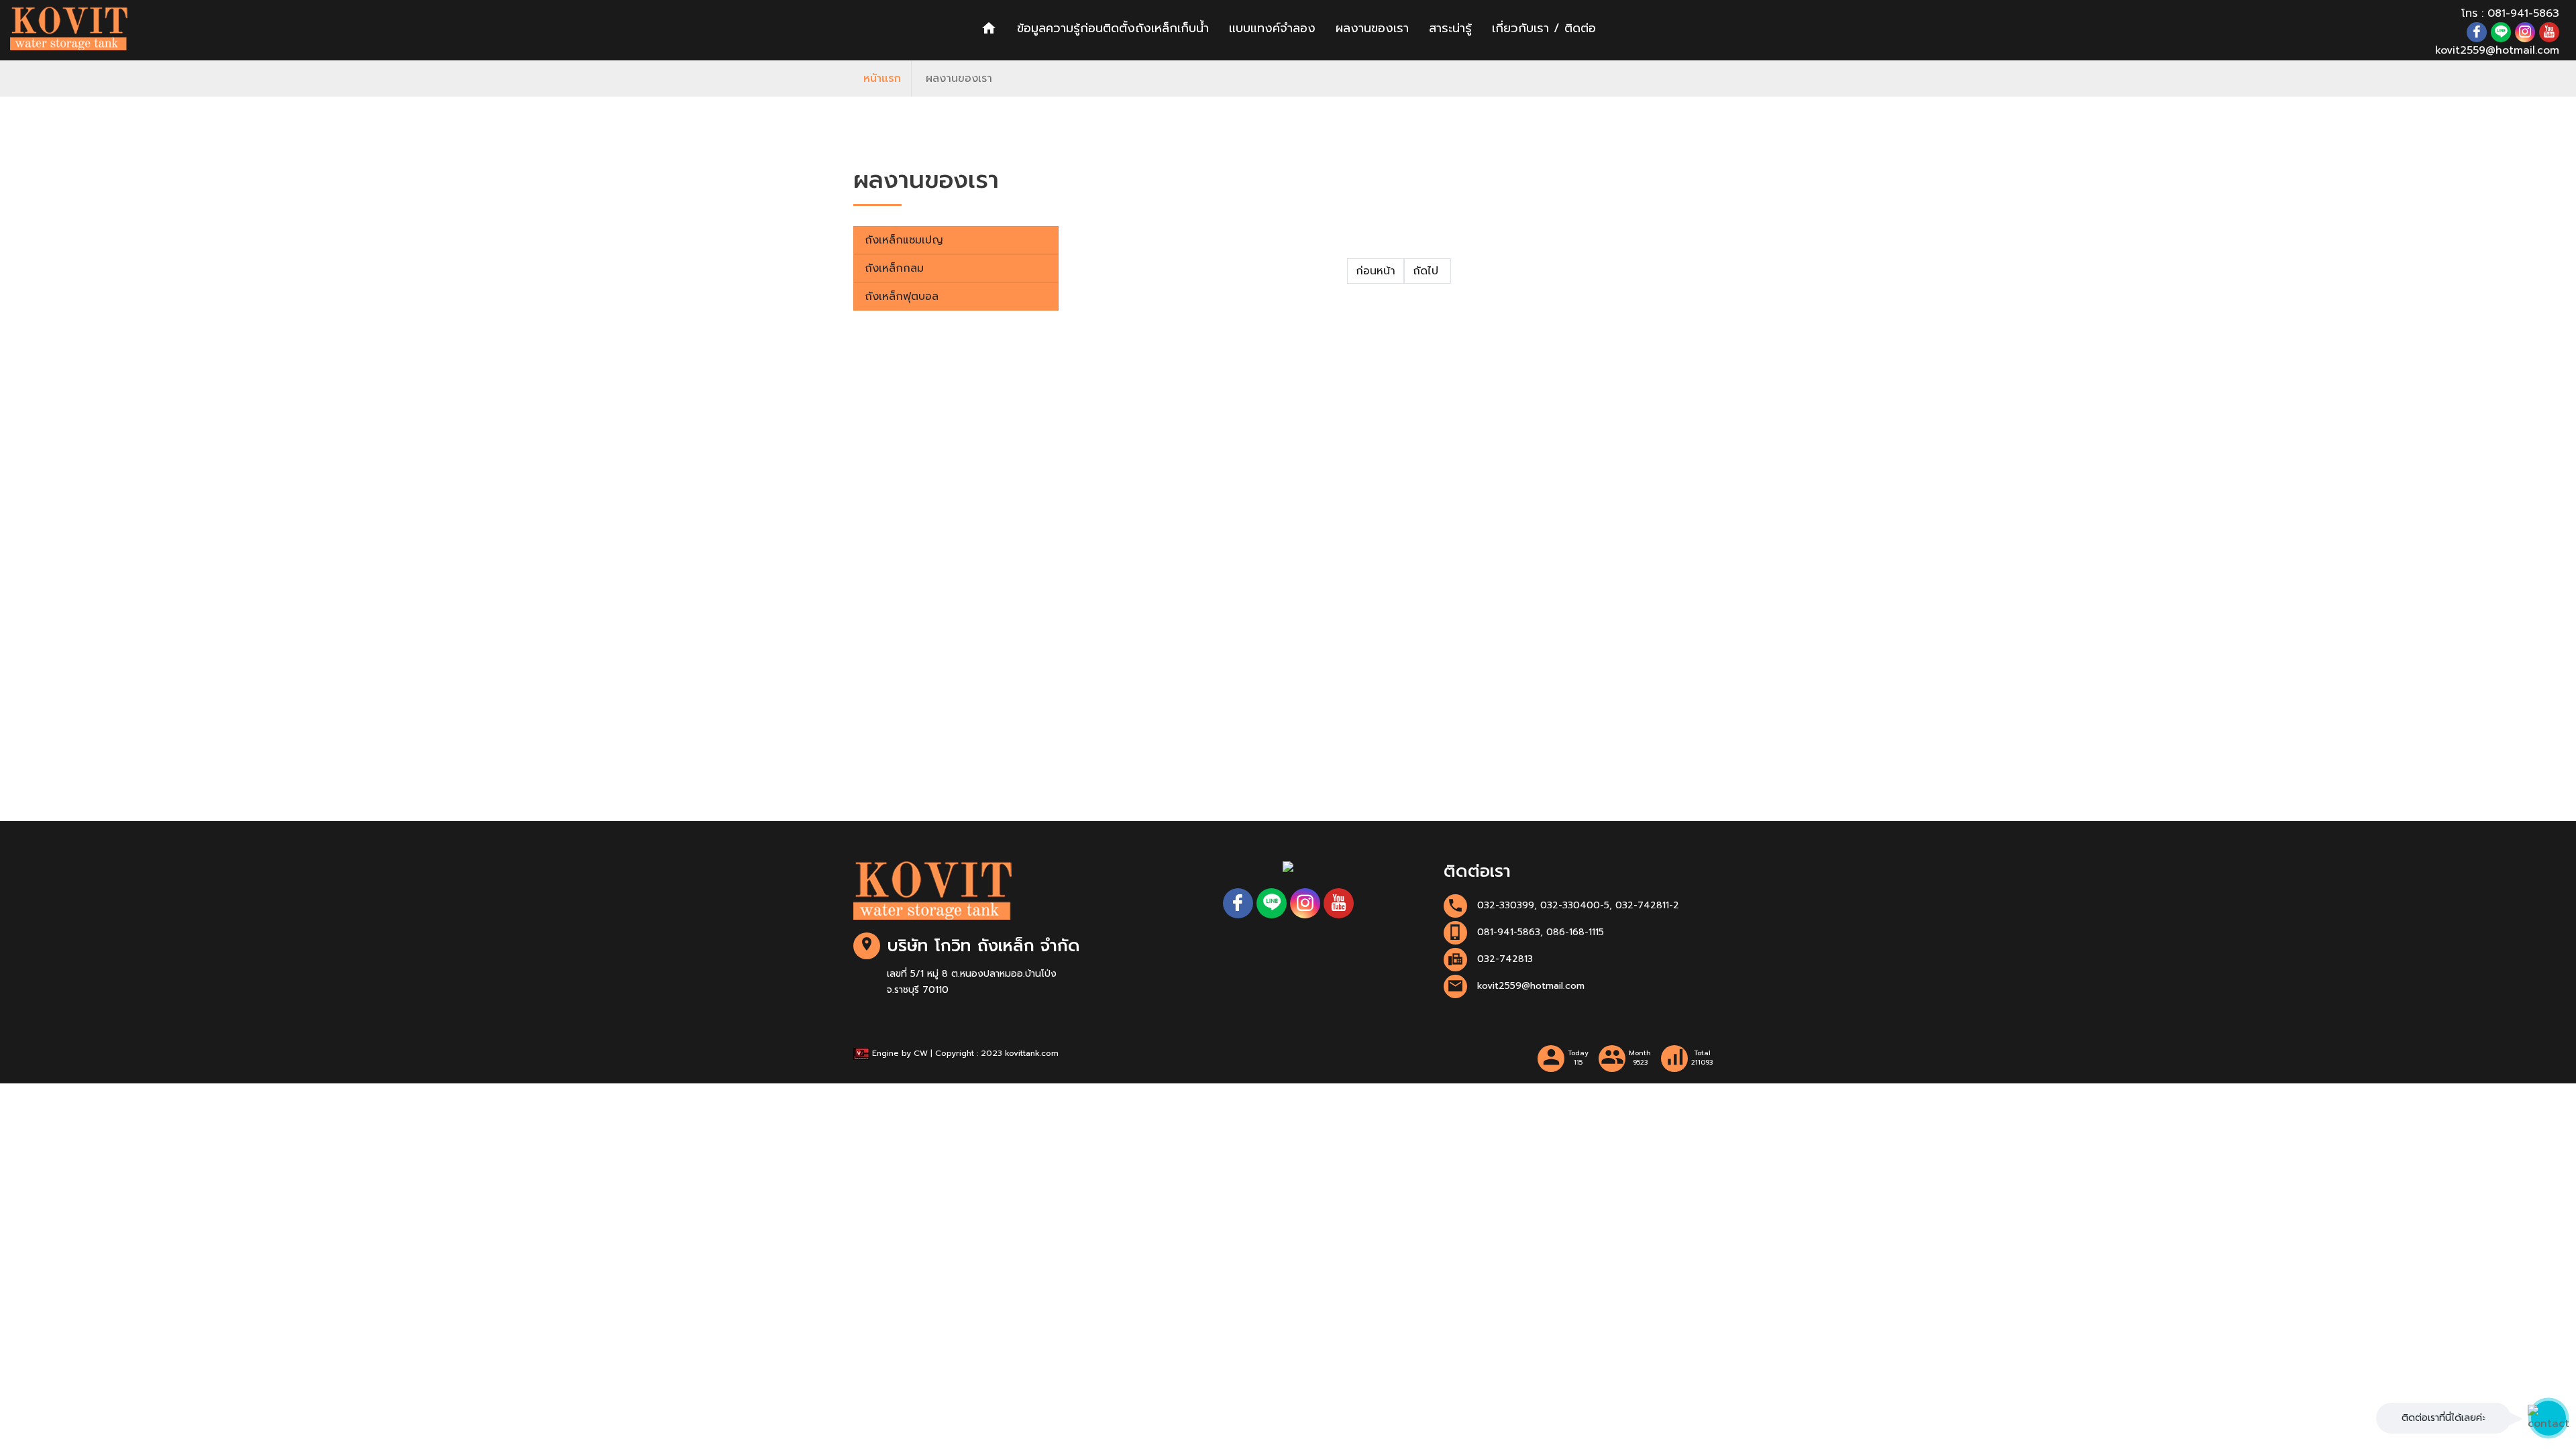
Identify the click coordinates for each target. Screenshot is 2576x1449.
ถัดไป (1428, 271)
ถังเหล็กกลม (894, 268)
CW (921, 1053)
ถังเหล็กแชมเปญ (904, 240)
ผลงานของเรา (1372, 28)
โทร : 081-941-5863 (2510, 13)
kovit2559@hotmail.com (2497, 50)
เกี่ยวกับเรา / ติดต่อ (1544, 28)
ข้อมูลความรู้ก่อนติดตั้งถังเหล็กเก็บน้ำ (1113, 28)
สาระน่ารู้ (1450, 28)
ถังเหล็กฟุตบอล (902, 297)
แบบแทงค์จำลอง (1272, 28)
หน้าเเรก (882, 78)
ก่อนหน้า (1376, 271)
